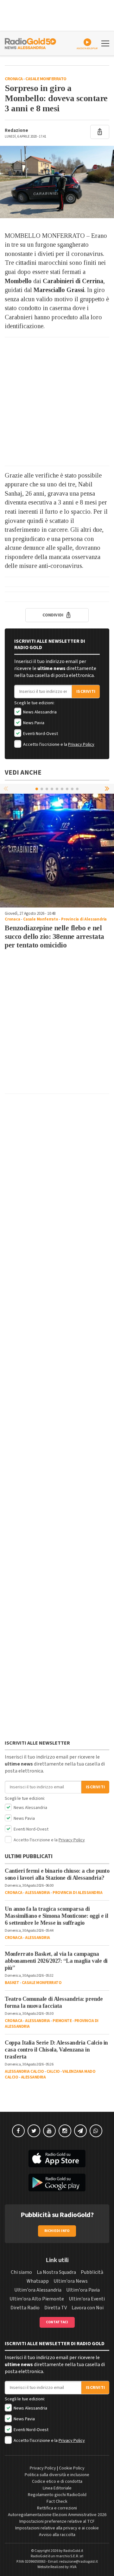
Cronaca (14, 79)
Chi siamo (21, 2272)
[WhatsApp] (96, 2131)
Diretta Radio (25, 2308)
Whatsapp (38, 2281)
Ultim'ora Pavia (83, 2290)
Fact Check (57, 2501)
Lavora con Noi (88, 2308)
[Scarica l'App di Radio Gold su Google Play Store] (57, 2182)
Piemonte (62, 2021)
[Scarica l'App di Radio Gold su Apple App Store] (57, 2159)
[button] (108, 789)
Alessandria (38, 1893)
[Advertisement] (57, 402)
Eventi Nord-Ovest (40, 734)
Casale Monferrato (46, 79)
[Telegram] (80, 2131)
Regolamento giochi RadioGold (57, 2495)
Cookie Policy (72, 2468)
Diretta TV (56, 2308)
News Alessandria (39, 712)
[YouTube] (49, 2131)
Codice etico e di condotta (57, 2482)
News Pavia (33, 723)
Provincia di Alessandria (84, 919)
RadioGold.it (73, 2551)
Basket (12, 1983)
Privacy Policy (81, 745)
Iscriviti (86, 692)
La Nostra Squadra (56, 2272)
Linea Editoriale (57, 2488)
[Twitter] (34, 2131)
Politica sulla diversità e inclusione (57, 2475)
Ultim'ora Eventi (87, 2299)
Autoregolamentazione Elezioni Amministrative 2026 (57, 2515)
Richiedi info (57, 2231)
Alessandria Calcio (24, 2072)
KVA (73, 2567)
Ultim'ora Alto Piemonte (37, 2299)
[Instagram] (65, 2131)
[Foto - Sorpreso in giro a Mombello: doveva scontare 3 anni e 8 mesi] (57, 182)
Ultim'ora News (71, 2281)
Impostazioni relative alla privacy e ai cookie (57, 2528)
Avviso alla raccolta (57, 2535)
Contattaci (57, 2322)
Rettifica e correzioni (57, 2508)
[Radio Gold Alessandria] (30, 43)
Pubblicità (92, 2272)
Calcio (53, 2072)
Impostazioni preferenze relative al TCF (57, 2521)
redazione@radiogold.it (79, 2562)
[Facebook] (18, 2131)
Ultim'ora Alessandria (38, 2290)
